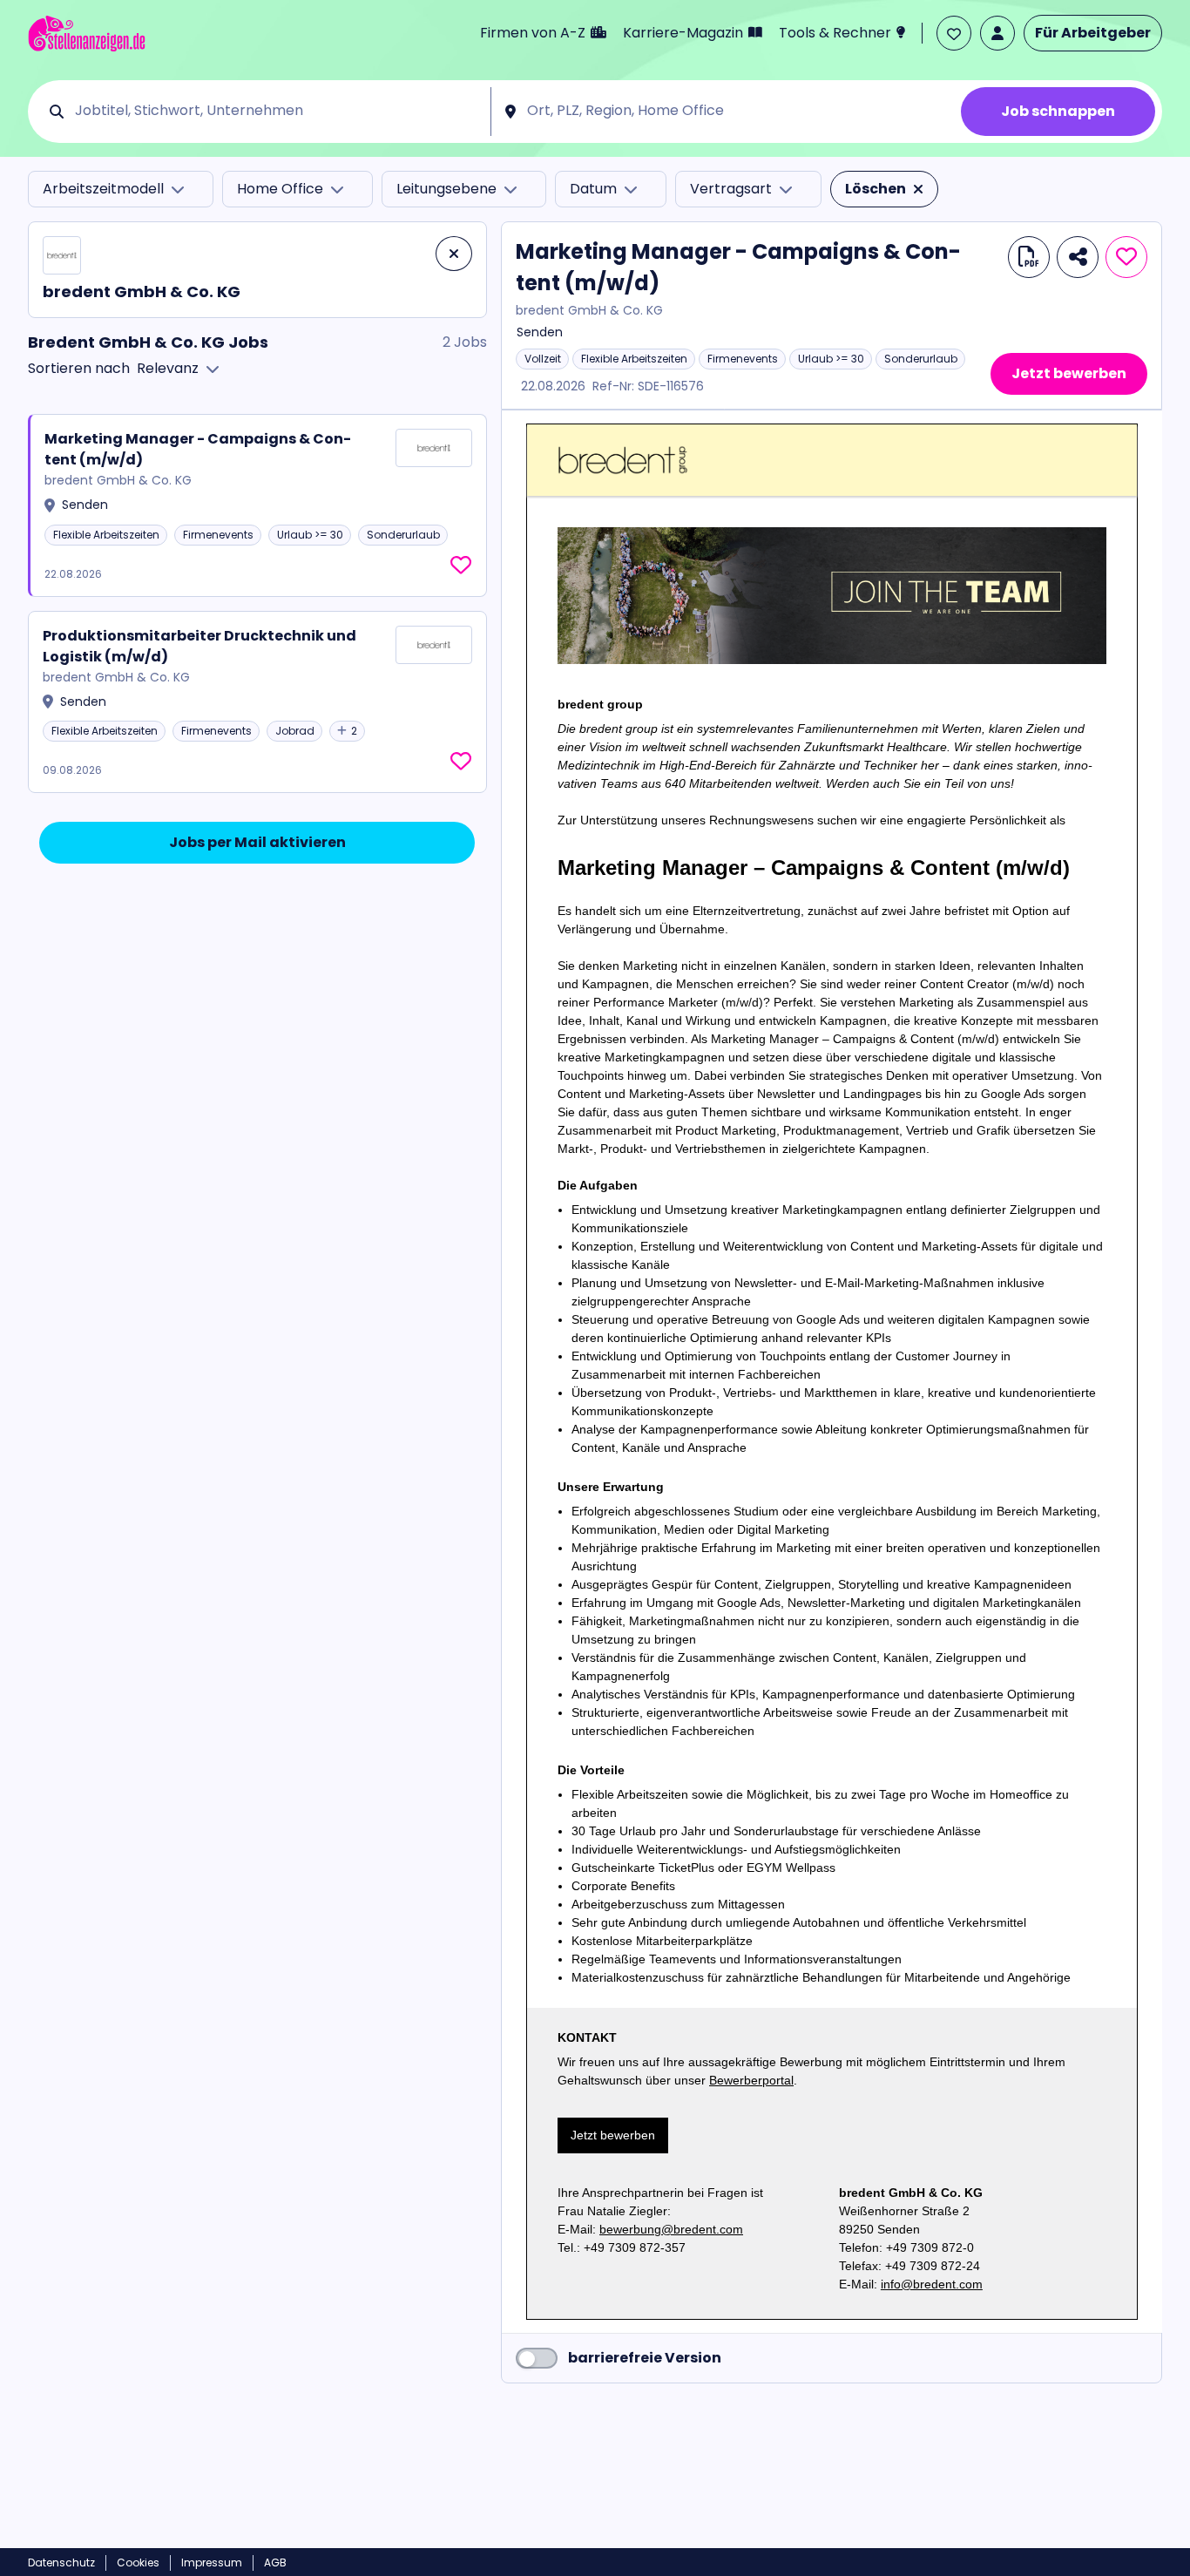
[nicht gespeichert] (461, 566)
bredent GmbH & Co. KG (589, 311)
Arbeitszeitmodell (103, 189)
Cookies (138, 2562)
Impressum (212, 2562)
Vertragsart (731, 189)
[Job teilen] (1078, 257)
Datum (593, 189)
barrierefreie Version (645, 2358)
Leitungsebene (446, 189)
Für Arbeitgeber (1093, 33)
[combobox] (277, 112)
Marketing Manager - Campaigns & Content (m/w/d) (198, 449)
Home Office (280, 189)
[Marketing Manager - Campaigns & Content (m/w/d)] (258, 505)
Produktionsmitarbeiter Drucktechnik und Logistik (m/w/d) (199, 646)
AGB (275, 2562)
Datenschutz (61, 2562)
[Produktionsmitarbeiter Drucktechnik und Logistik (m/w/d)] (257, 702)
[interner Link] (87, 34)
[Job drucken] (1029, 257)
